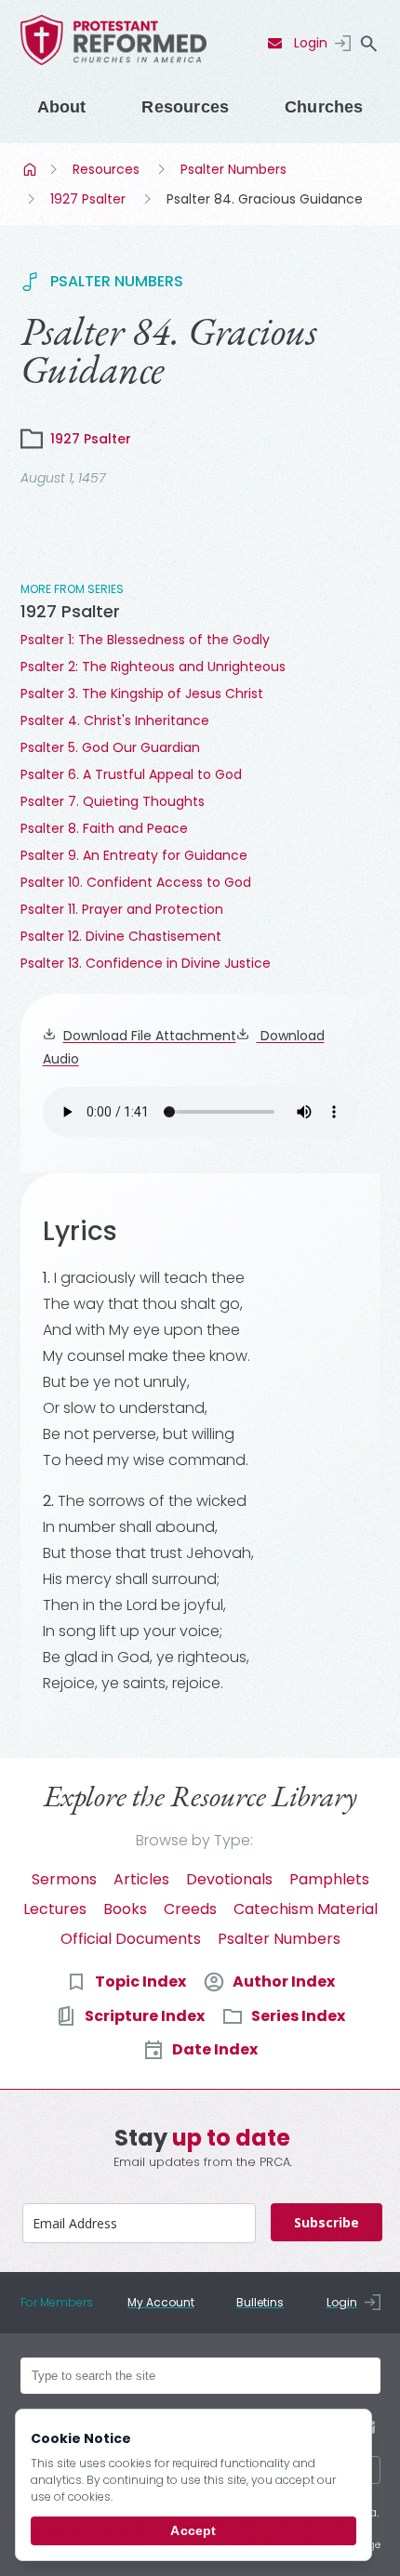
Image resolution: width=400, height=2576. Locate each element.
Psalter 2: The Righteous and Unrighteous (153, 667)
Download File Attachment (150, 1036)
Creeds (190, 1909)
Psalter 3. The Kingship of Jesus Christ (142, 694)
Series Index (298, 2016)
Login (311, 43)
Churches (324, 107)
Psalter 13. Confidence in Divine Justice (146, 963)
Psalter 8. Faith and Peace (104, 828)
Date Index (215, 2049)
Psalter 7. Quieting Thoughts (113, 801)
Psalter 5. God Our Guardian (110, 747)
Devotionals (229, 1879)
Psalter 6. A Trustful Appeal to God (131, 774)
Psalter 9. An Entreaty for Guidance (134, 855)
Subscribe (327, 2222)
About (62, 107)
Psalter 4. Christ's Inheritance (115, 720)
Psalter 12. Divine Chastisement (121, 936)
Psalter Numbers (233, 169)
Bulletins (260, 2302)
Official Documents (131, 1939)
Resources (185, 107)
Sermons (64, 1879)
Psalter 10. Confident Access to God (136, 882)
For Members (57, 2302)
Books (125, 1909)
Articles (141, 1879)
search (369, 44)
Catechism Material (306, 1909)
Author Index (284, 1982)
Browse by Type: (194, 1840)
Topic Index (140, 1982)
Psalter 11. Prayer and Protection (122, 909)
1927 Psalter (88, 199)
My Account (161, 2302)
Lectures (55, 1909)
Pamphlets (329, 1879)
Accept (193, 2530)
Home (32, 169)
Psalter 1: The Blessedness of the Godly (145, 640)
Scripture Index (145, 2016)
